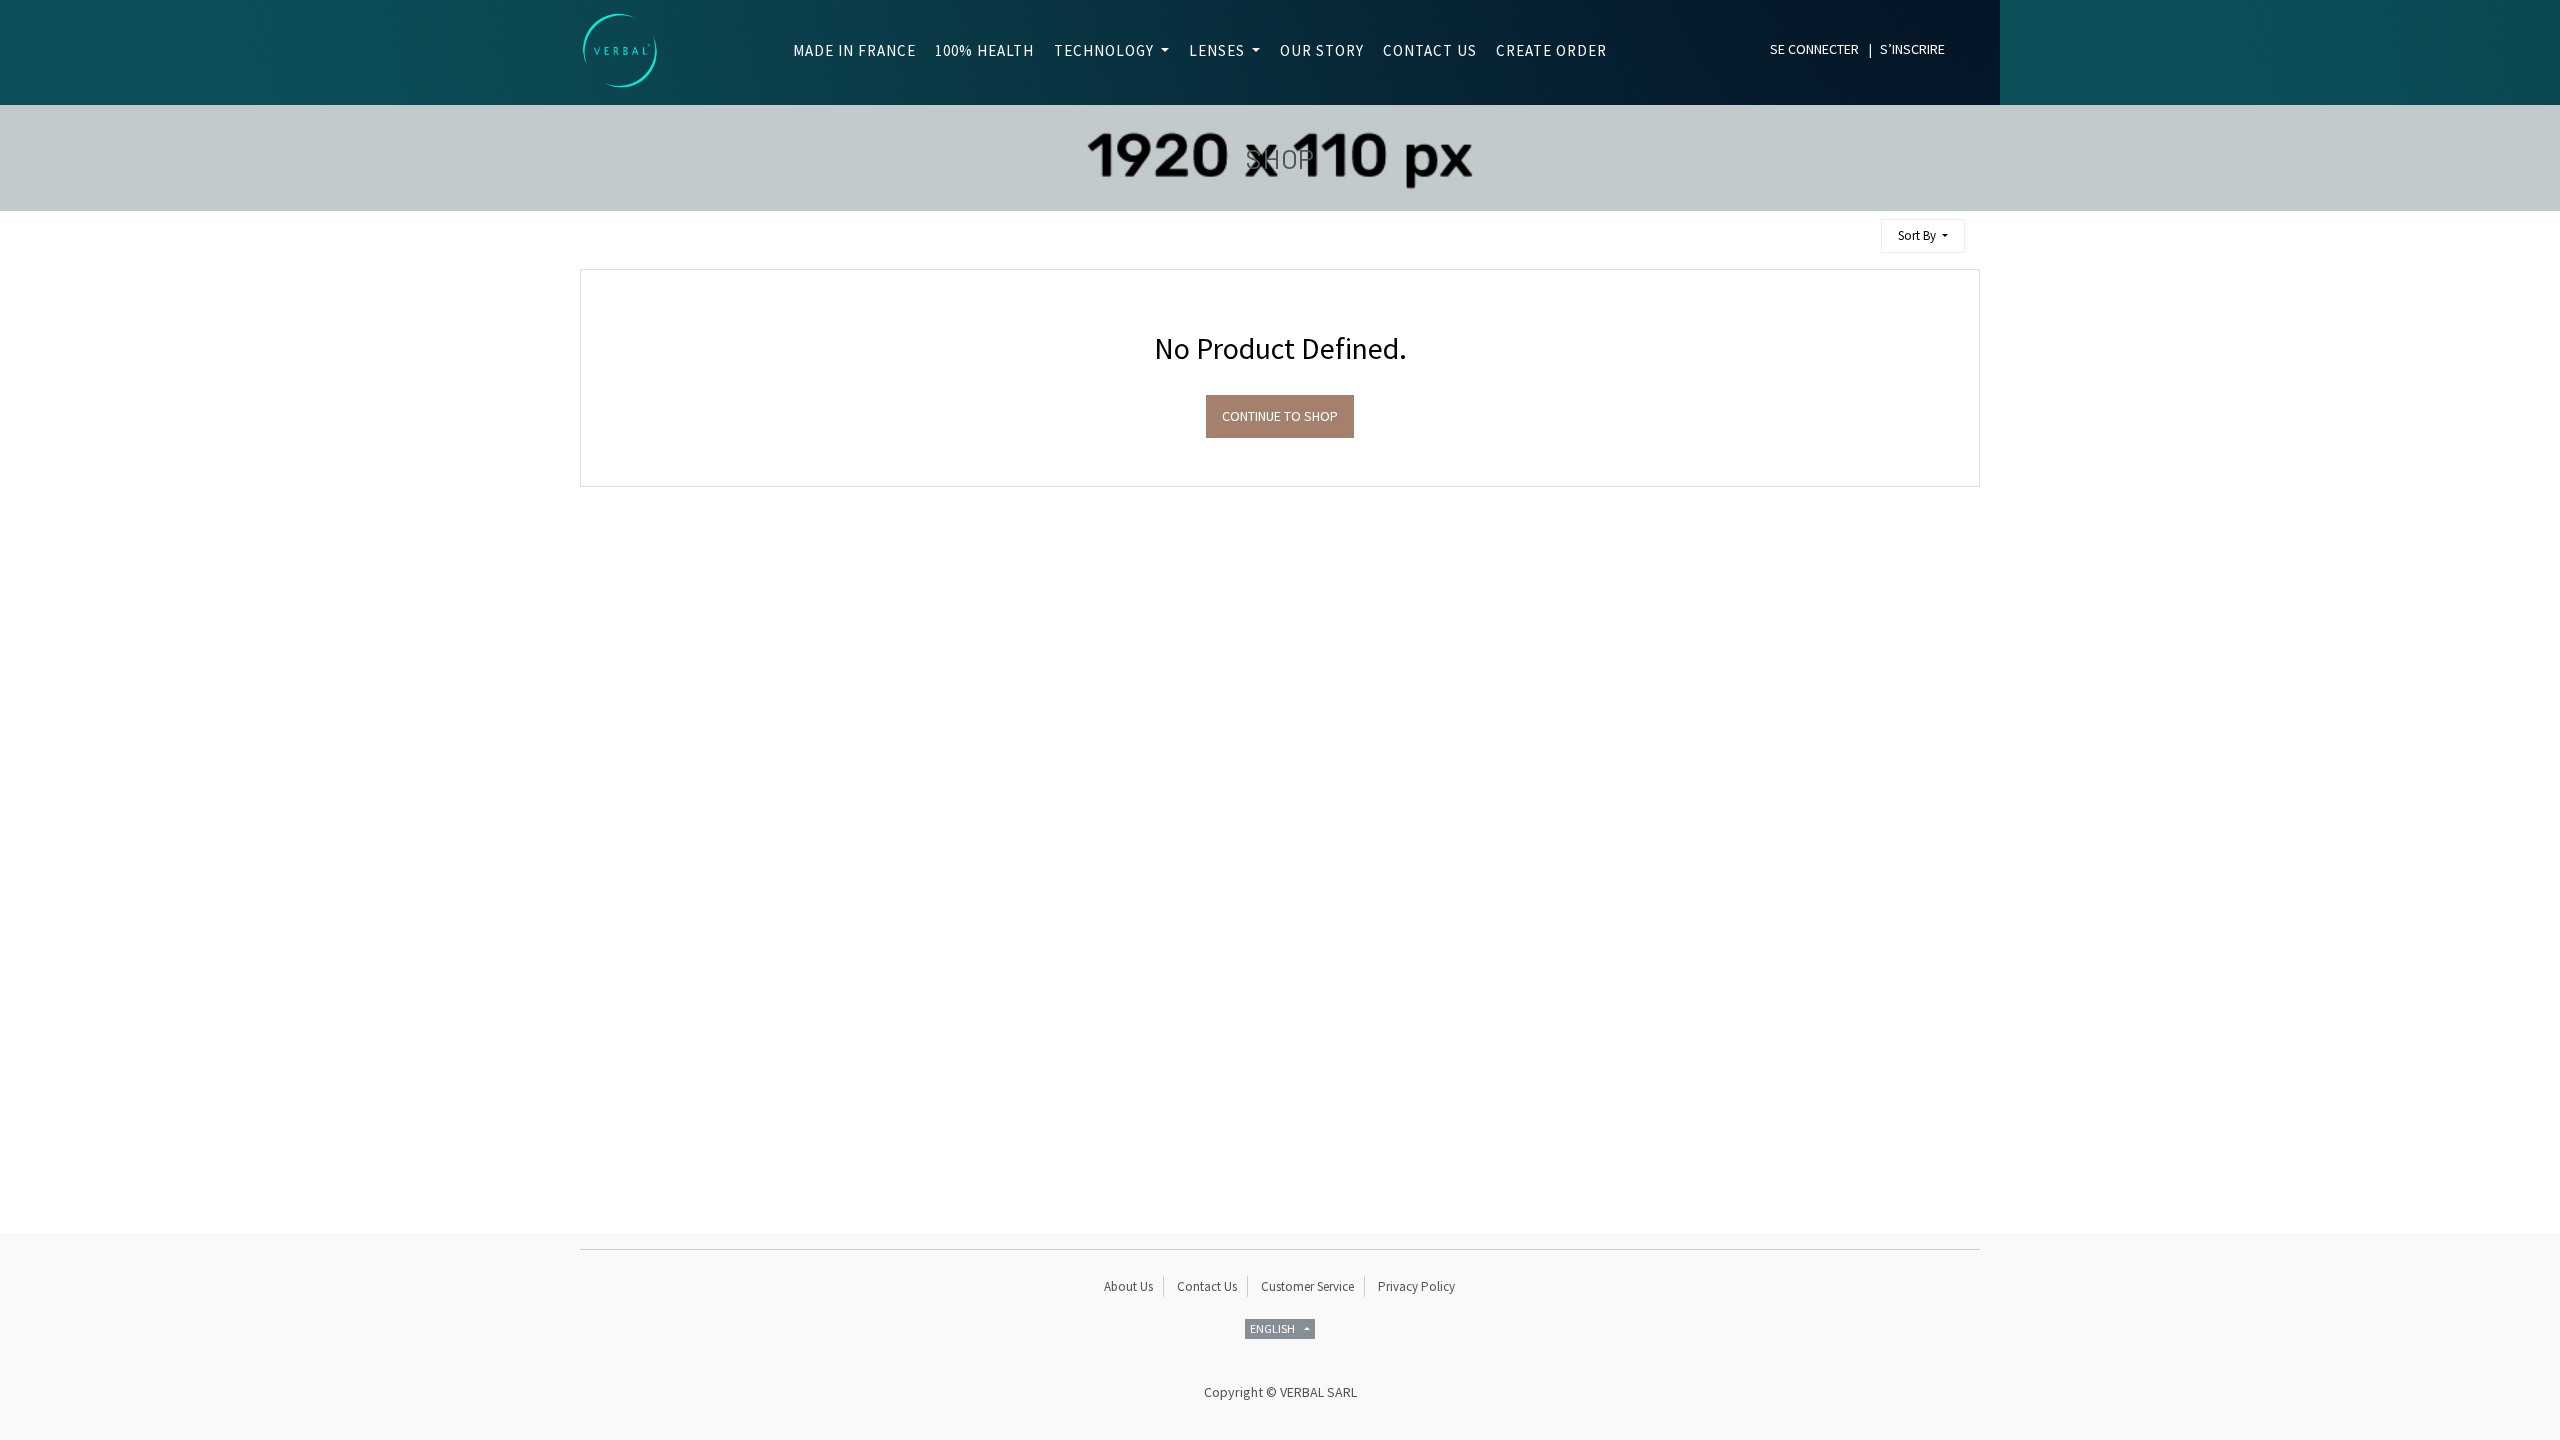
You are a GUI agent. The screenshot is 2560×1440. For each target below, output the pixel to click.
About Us (1128, 1286)
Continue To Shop (1280, 416)
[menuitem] (849, 51)
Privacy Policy (1416, 1286)
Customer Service (1307, 1286)
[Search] (1857, 227)
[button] (1923, 236)
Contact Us (1207, 1286)
